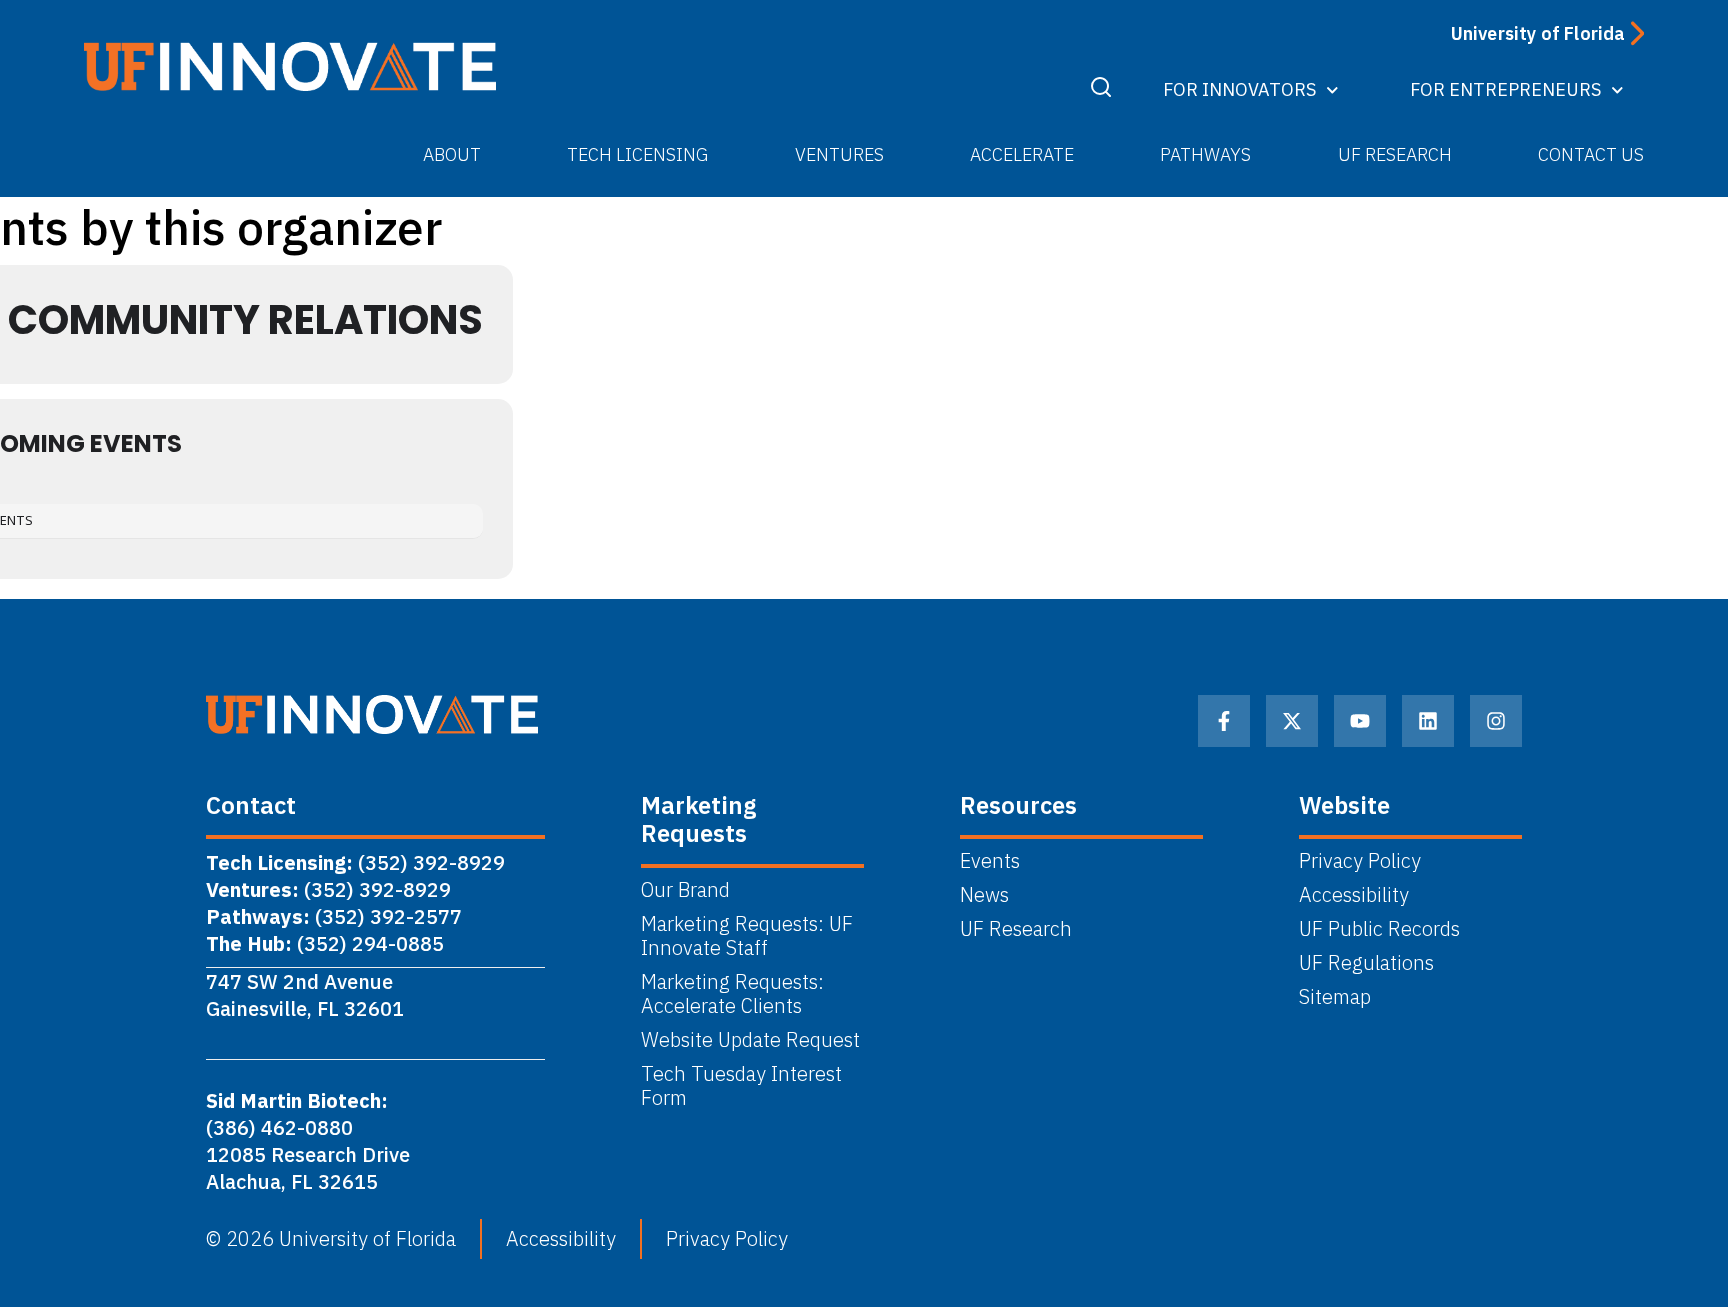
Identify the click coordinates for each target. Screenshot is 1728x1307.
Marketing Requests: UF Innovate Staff (747, 936)
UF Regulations (1366, 963)
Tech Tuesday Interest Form (741, 1086)
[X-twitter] (1292, 721)
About (452, 154)
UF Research (1395, 154)
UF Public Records (1379, 929)
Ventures (839, 154)
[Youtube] (1360, 721)
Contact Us (1591, 154)
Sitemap (1335, 997)
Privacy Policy (1360, 861)
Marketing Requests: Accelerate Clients (732, 994)
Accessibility (1354, 895)
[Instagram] (1496, 721)
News (984, 895)
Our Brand (685, 890)
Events (990, 861)
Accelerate (1022, 154)
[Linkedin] (1428, 721)
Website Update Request (750, 1040)
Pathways (1205, 154)
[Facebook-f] (1224, 721)
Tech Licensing (637, 154)
